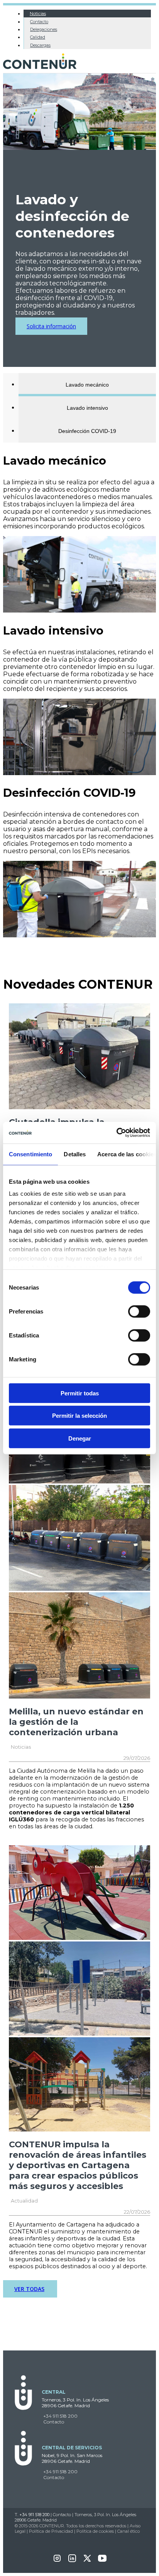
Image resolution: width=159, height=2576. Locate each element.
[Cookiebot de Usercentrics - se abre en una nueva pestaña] (116, 1133)
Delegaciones (44, 29)
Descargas (40, 45)
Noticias (38, 14)
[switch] (139, 1311)
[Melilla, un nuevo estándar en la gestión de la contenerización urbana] (79, 1481)
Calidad (38, 37)
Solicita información (51, 326)
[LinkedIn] (72, 2561)
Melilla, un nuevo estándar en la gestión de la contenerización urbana (76, 1722)
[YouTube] (102, 2561)
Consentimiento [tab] (30, 1154)
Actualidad (24, 2201)
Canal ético (129, 2531)
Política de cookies (95, 2531)
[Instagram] (57, 2561)
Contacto (39, 22)
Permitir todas (80, 1393)
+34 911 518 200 (60, 2416)
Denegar (80, 1438)
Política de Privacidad (51, 2531)
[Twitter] (87, 2561)
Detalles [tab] (75, 1154)
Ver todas (29, 2289)
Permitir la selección (79, 1416)
